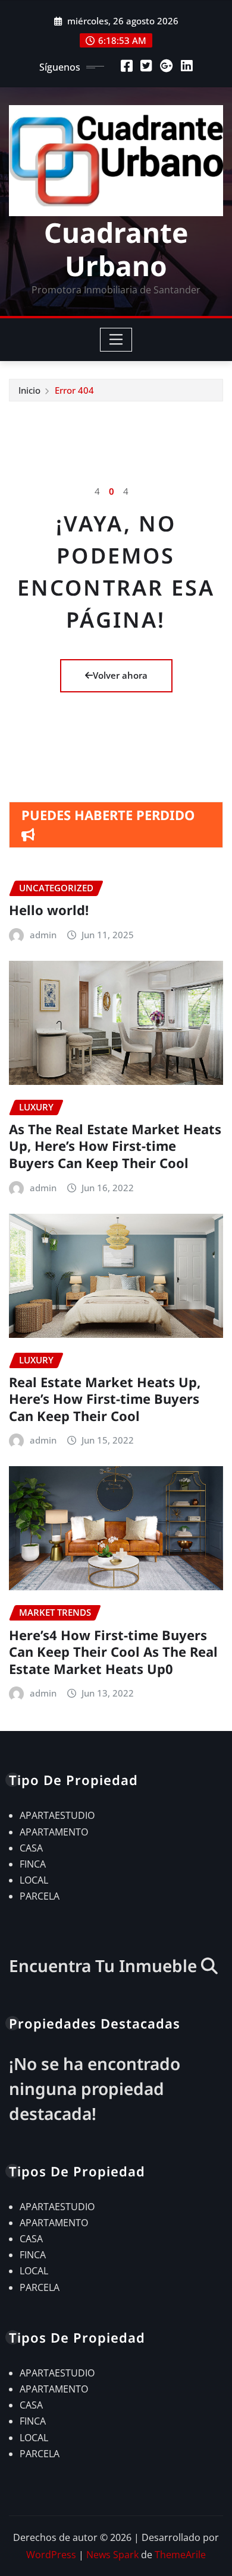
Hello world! (49, 910)
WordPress (51, 2555)
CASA (31, 1848)
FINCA (33, 1864)
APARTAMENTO (54, 1832)
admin (43, 935)
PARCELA (40, 1896)
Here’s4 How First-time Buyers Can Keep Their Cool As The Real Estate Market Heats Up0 (113, 1652)
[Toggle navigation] (116, 340)
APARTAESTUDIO (57, 1815)
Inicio (29, 390)
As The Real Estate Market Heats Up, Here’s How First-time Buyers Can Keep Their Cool (115, 1146)
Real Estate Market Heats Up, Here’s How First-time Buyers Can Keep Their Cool (105, 1399)
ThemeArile (180, 2555)
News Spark (112, 2555)
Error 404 (74, 390)
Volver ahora (120, 675)
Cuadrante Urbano (116, 249)
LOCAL (34, 1880)
